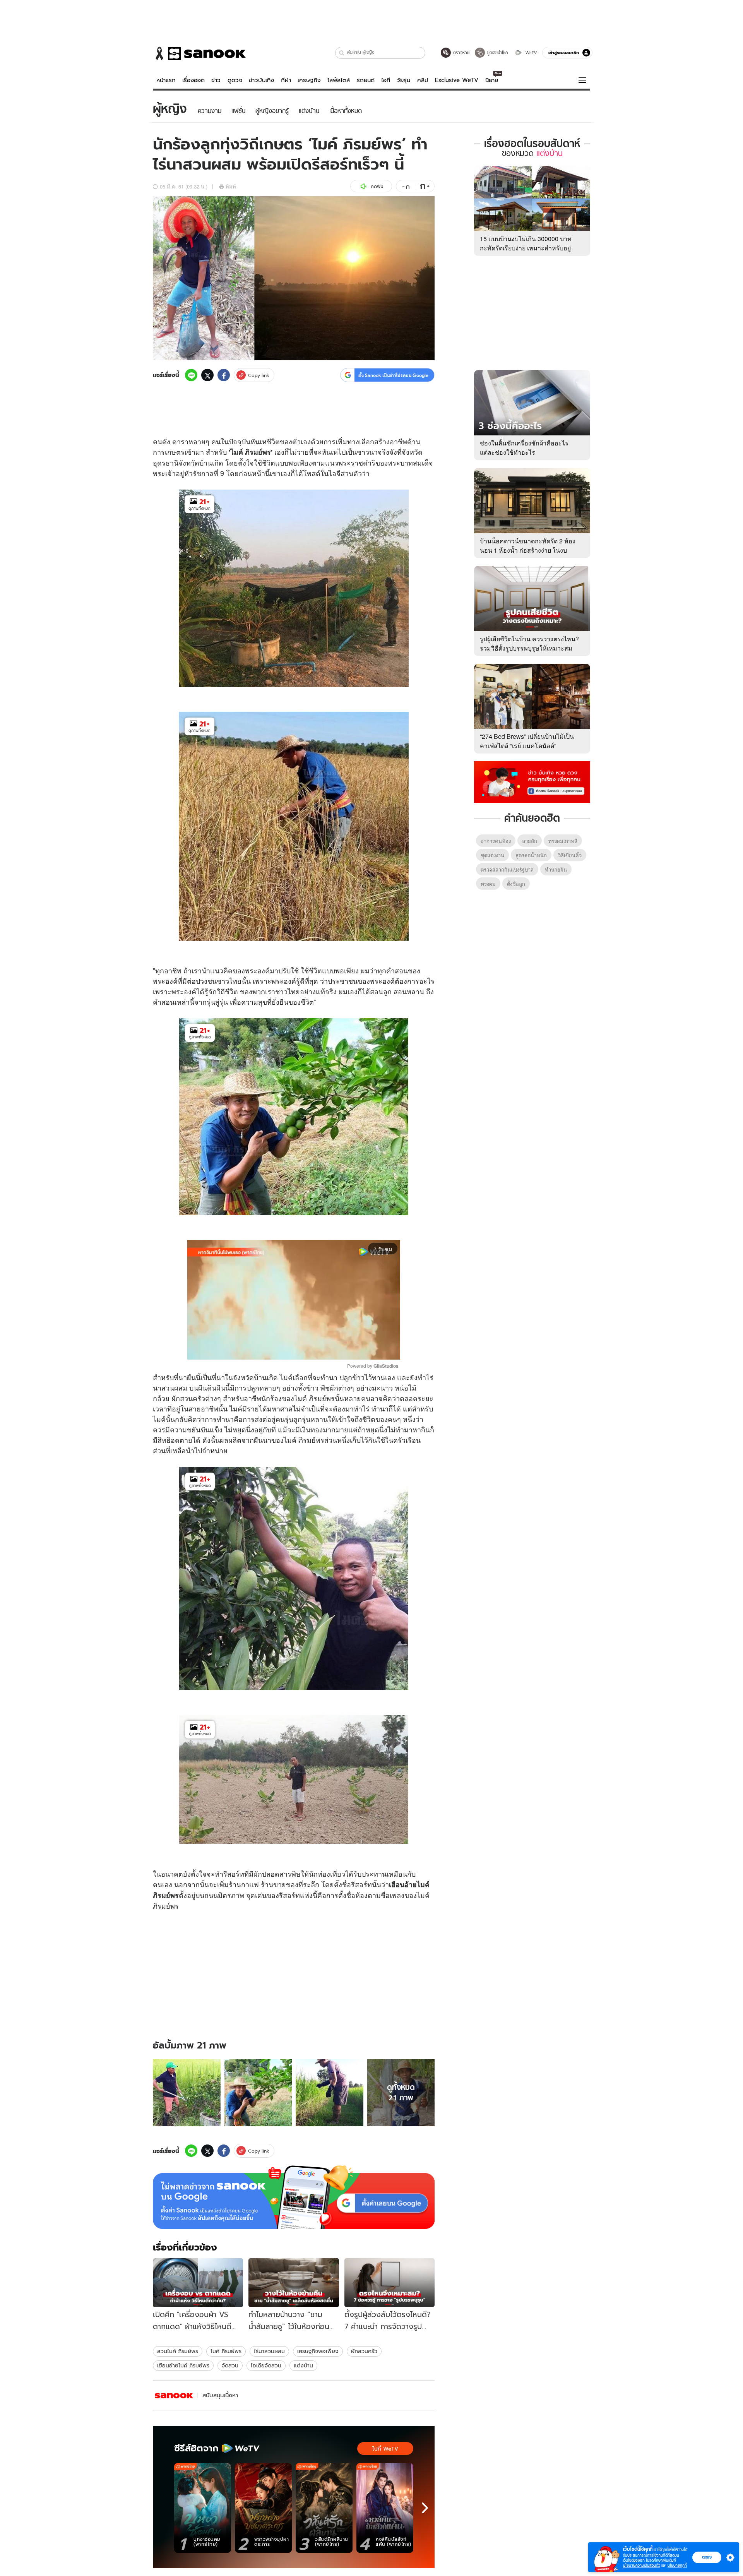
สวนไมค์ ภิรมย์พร (178, 2351)
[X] (207, 375)
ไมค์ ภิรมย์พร (226, 2351)
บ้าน (206, 462)
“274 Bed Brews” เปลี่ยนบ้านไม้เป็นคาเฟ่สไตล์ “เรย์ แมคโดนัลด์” (527, 741)
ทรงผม (488, 884)
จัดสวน (230, 2365)
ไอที (386, 80)
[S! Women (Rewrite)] (174, 2395)
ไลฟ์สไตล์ (339, 80)
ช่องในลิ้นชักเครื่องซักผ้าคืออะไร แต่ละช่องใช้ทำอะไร (524, 448)
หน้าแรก (166, 80)
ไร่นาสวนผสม (269, 2351)
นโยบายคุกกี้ (677, 2565)
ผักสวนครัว (364, 2351)
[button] (342, 53)
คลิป (423, 80)
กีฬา (286, 80)
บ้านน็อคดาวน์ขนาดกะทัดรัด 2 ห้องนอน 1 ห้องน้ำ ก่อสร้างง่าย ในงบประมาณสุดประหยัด (528, 550)
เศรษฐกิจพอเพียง (318, 2351)
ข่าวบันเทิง (261, 80)
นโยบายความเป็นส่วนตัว (642, 2565)
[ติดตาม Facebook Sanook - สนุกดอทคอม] (532, 781)
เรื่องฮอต (193, 80)
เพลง (397, 1895)
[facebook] (224, 375)
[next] (425, 2508)
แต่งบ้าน (303, 2365)
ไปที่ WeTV (385, 2449)
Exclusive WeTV (457, 80)
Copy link (259, 375)
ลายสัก (530, 841)
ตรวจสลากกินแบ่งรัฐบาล (507, 869)
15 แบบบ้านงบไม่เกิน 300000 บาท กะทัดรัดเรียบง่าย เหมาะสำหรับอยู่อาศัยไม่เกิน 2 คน (526, 248)
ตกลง (707, 2557)
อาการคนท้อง (496, 841)
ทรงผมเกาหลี (563, 841)
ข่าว (216, 80)
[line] (191, 375)
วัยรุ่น (403, 80)
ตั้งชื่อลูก (516, 884)
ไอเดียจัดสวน (266, 2365)
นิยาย (492, 80)
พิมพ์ (231, 186)
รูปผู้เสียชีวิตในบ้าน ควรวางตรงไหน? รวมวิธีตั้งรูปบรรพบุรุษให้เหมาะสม (529, 643)
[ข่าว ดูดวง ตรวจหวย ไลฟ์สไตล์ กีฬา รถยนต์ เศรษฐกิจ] (199, 53)
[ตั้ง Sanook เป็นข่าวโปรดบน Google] (294, 2197)
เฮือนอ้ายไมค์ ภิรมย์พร (183, 2365)
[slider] (261, 1350)
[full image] (187, 2093)
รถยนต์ (366, 80)
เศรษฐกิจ (309, 80)
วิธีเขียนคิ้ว (570, 855)
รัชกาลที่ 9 (208, 473)
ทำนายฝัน (556, 869)
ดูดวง (235, 80)
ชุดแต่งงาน (492, 855)
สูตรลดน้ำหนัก (531, 855)
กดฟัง (377, 186)
